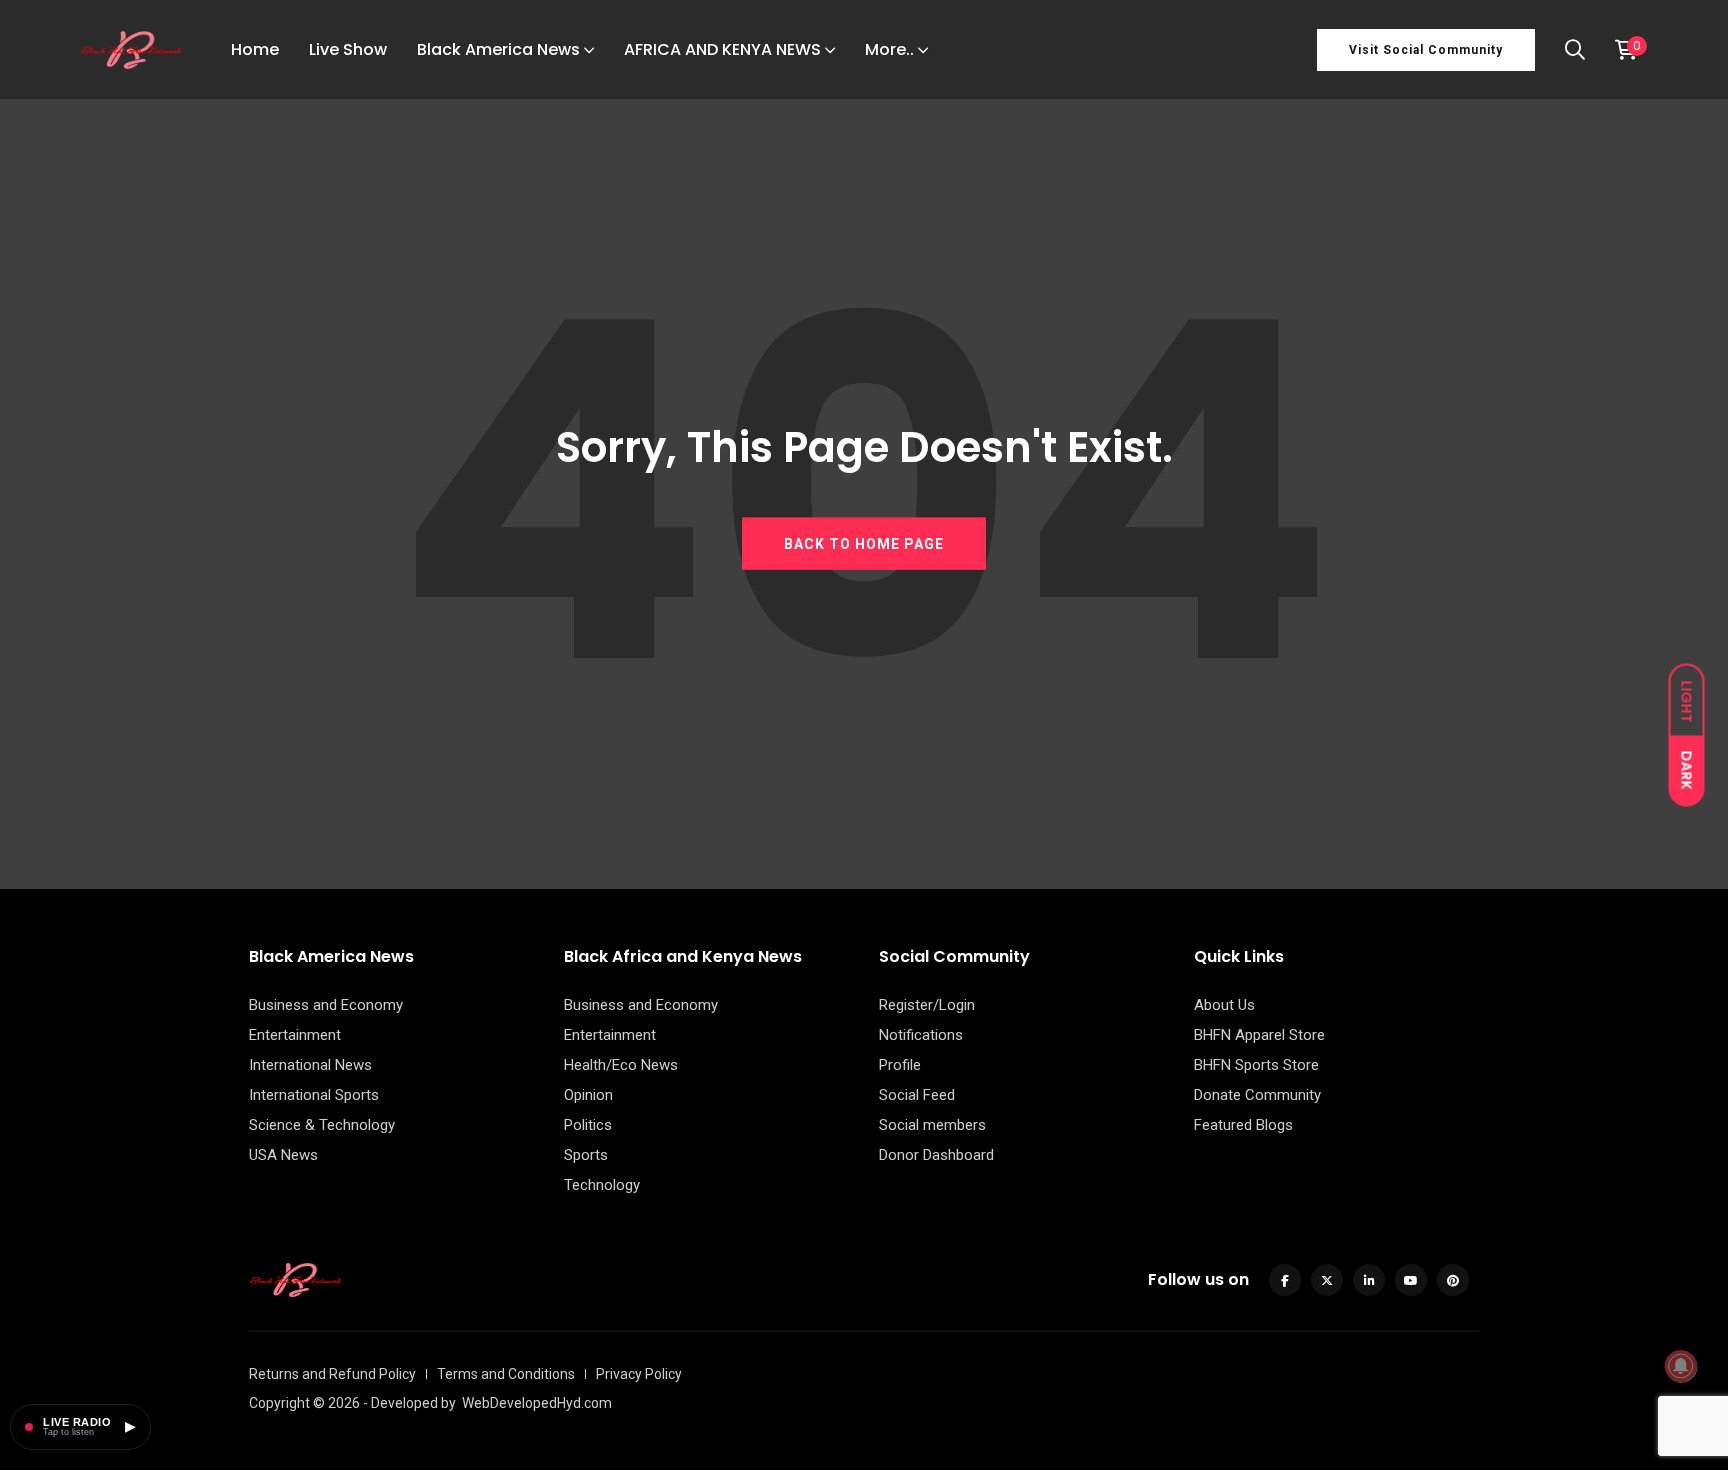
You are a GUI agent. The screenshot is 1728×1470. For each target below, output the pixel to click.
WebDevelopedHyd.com (537, 1403)
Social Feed (917, 1095)
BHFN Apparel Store (1259, 1035)
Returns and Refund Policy (332, 1374)
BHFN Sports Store (1256, 1065)
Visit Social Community (1426, 50)
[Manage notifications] (1681, 1366)
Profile (900, 1065)
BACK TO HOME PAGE (864, 543)
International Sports (314, 1095)
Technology (602, 1185)
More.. (889, 49)
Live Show (348, 49)
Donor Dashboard (936, 1155)
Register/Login (927, 1005)
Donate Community (1257, 1095)
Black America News (498, 49)
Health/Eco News (621, 1065)
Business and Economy (326, 1005)
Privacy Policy (639, 1374)
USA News (283, 1155)
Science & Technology (322, 1125)
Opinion (588, 1095)
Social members (932, 1125)
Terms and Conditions (506, 1374)
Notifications (921, 1035)
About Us (1224, 1005)
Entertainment (295, 1035)
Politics (588, 1125)
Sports (586, 1155)
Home (255, 49)
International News (310, 1065)
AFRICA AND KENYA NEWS (722, 49)
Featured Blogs (1243, 1125)
